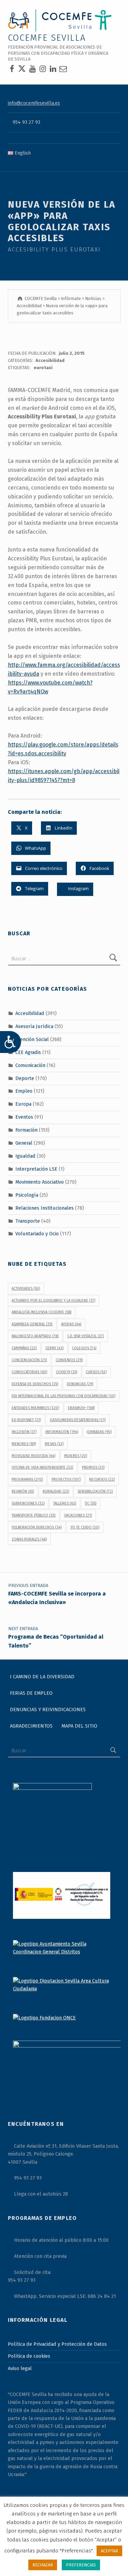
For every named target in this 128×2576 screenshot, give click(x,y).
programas (27, 1479)
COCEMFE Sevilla (47, 38)
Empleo (24, 1091)
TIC (90, 1503)
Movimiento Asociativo (40, 1182)
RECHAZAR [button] (43, 2565)
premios (93, 1467)
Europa (23, 1104)
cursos (96, 1372)
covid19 (67, 1372)
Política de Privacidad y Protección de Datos (57, 2344)
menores (24, 1444)
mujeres (76, 1456)
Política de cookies (29, 2356)
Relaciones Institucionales (45, 1208)
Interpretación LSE (36, 1169)
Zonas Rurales (29, 1539)
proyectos (66, 1479)
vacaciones (78, 1515)
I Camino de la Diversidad (42, 1677)
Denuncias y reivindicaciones (48, 1709)
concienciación (29, 1360)
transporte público (33, 1515)
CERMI (54, 1348)
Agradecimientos (31, 1726)
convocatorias (29, 1372)
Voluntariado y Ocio (37, 1234)
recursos (102, 1479)
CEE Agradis (28, 1052)
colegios (84, 1348)
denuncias (80, 1384)
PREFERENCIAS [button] (81, 2565)
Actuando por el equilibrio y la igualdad (53, 1300)
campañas (24, 1348)
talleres (65, 1503)
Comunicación (30, 1065)
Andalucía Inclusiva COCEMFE (41, 1312)
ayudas (71, 1324)
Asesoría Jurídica (34, 1026)
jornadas (99, 1432)
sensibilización (95, 1491)
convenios (69, 1360)
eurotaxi (43, 368)
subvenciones (28, 1503)
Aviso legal (20, 2368)
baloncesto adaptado (35, 1336)
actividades (26, 1289)
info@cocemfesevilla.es (34, 103)
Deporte (25, 1078)
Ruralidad (56, 1491)
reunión (23, 1491)
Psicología (27, 1195)
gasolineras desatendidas (78, 1420)
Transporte (28, 1221)
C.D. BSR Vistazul (86, 1336)
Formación (26, 1130)
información (62, 1432)
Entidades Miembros (35, 1408)
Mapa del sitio (79, 1726)
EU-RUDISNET (26, 1420)
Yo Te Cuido (85, 1527)
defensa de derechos (35, 1384)
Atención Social (32, 1039)
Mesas (54, 1444)
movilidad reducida (33, 1456)
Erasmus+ (81, 1408)
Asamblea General (32, 1324)
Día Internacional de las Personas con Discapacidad (63, 1396)
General (24, 1143)
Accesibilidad (50, 360)
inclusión (24, 1432)
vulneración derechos (37, 1527)
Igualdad (25, 1156)
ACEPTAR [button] (109, 2551)
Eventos (24, 1117)
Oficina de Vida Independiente (42, 1467)
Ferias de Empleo (31, 1693)
